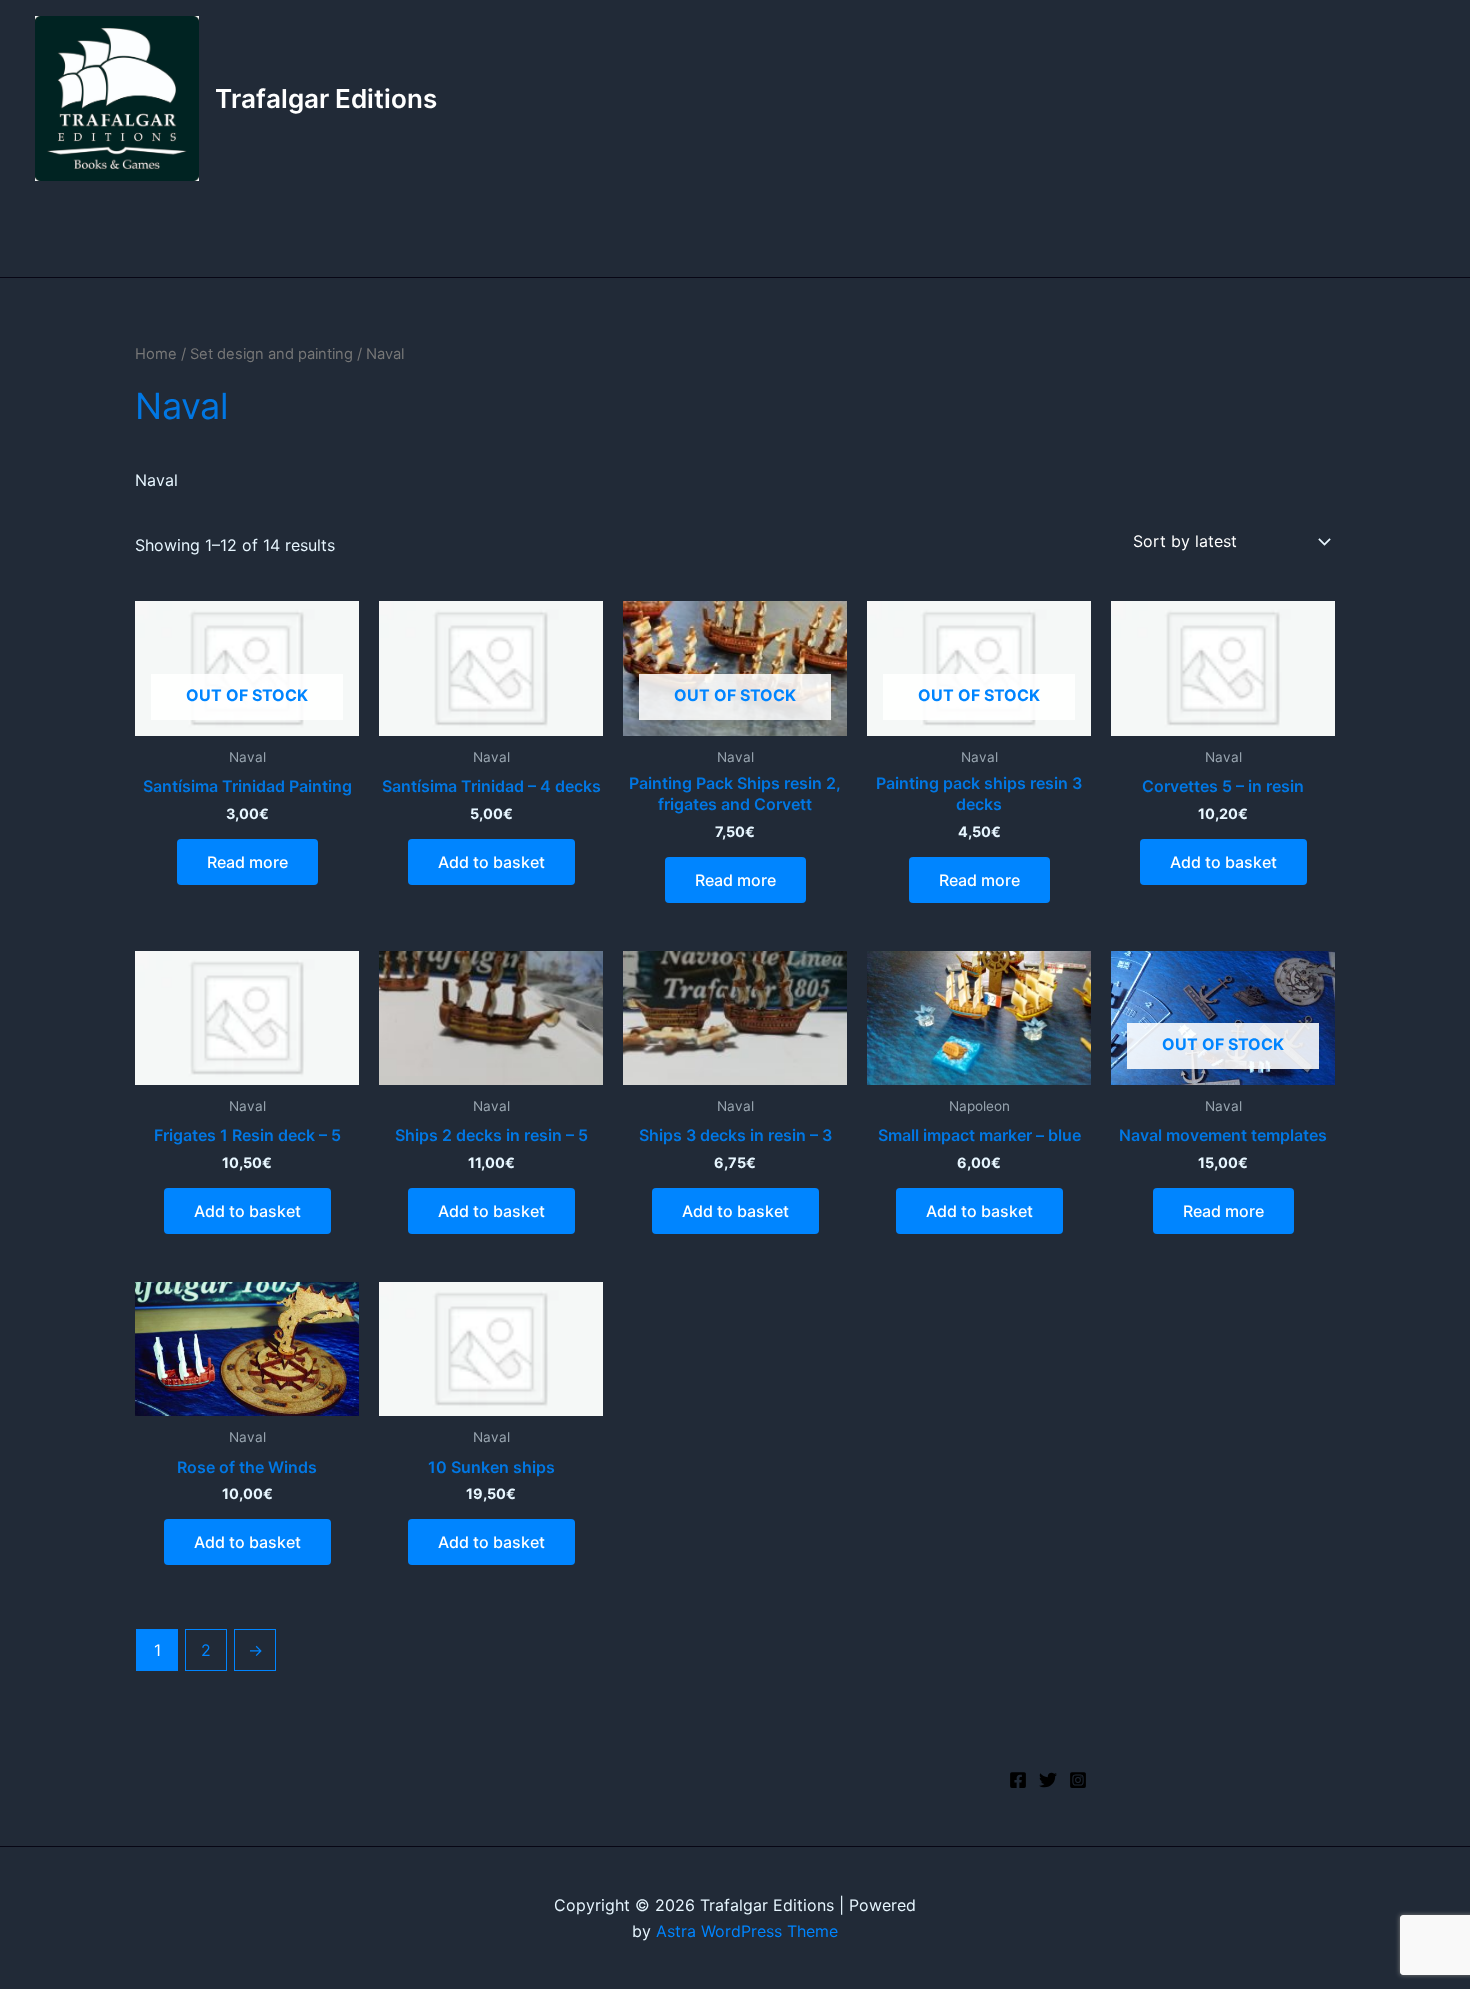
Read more (247, 862)
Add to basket (491, 862)
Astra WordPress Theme (747, 1931)
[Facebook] (1018, 1780)
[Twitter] (1048, 1780)
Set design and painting (271, 354)
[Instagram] (1078, 1780)
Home (156, 354)
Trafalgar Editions (326, 98)
